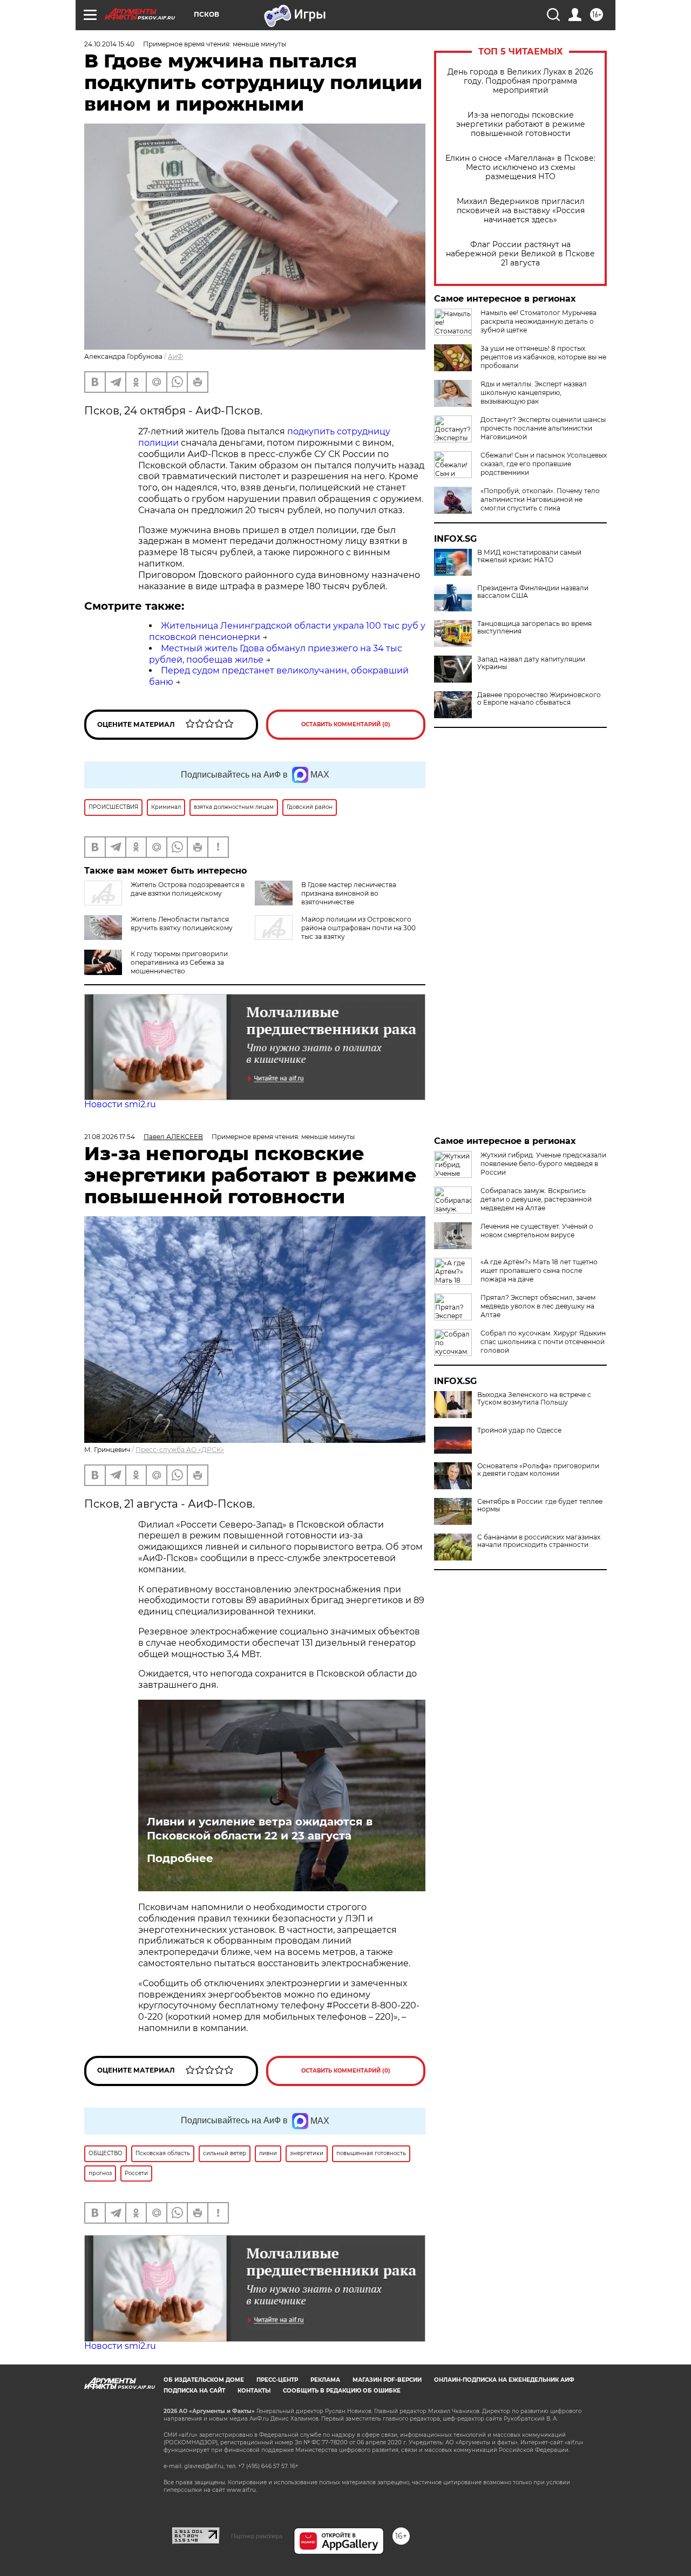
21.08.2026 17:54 (110, 1137)
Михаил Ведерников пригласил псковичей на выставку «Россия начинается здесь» (521, 211)
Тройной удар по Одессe (519, 1430)
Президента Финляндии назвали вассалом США (533, 592)
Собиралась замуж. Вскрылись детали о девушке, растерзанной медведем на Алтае (536, 1199)
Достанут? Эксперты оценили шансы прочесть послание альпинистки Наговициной (543, 428)
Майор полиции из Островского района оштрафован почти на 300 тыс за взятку (358, 928)
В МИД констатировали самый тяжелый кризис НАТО (529, 556)
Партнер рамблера (257, 2536)
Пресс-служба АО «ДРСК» (180, 1450)
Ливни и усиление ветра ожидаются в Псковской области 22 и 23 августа (260, 1829)
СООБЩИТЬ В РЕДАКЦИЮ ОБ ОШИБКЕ (342, 2391)
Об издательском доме (204, 2380)
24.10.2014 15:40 (109, 44)
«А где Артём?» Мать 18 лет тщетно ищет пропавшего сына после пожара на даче (539, 1270)
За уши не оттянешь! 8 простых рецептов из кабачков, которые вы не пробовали (543, 357)
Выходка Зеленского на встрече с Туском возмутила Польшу (534, 1399)
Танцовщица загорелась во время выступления (534, 628)
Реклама (325, 2380)
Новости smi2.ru (120, 1104)
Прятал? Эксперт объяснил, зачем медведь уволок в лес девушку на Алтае (538, 1306)
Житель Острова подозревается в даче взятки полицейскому (188, 889)
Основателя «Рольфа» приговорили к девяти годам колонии (538, 1470)
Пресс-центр (277, 2380)
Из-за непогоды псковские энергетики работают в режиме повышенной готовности (521, 124)
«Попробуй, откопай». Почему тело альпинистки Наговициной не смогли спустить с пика (540, 499)
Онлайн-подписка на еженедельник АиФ (504, 2380)
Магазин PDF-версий (387, 2380)
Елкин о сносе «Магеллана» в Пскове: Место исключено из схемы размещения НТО (520, 168)
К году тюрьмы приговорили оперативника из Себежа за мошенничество (179, 962)
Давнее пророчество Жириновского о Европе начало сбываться (539, 699)
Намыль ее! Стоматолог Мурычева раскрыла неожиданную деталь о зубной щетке (538, 321)
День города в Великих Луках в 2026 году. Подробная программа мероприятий (520, 81)
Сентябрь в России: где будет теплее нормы (540, 1505)
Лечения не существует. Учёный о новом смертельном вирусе (537, 1231)
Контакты (254, 2391)
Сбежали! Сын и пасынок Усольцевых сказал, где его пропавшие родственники (544, 464)
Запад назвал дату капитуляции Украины (531, 663)
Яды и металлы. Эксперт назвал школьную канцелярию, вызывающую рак (534, 393)
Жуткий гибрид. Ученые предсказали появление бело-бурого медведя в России (543, 1164)
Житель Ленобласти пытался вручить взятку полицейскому (182, 924)
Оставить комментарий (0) (346, 724)
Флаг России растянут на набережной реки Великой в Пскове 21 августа (520, 254)
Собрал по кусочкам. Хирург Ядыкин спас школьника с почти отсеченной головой (543, 1342)
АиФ (175, 356)
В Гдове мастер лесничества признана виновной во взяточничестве (349, 893)
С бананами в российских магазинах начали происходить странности (539, 1541)
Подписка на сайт (194, 2391)
